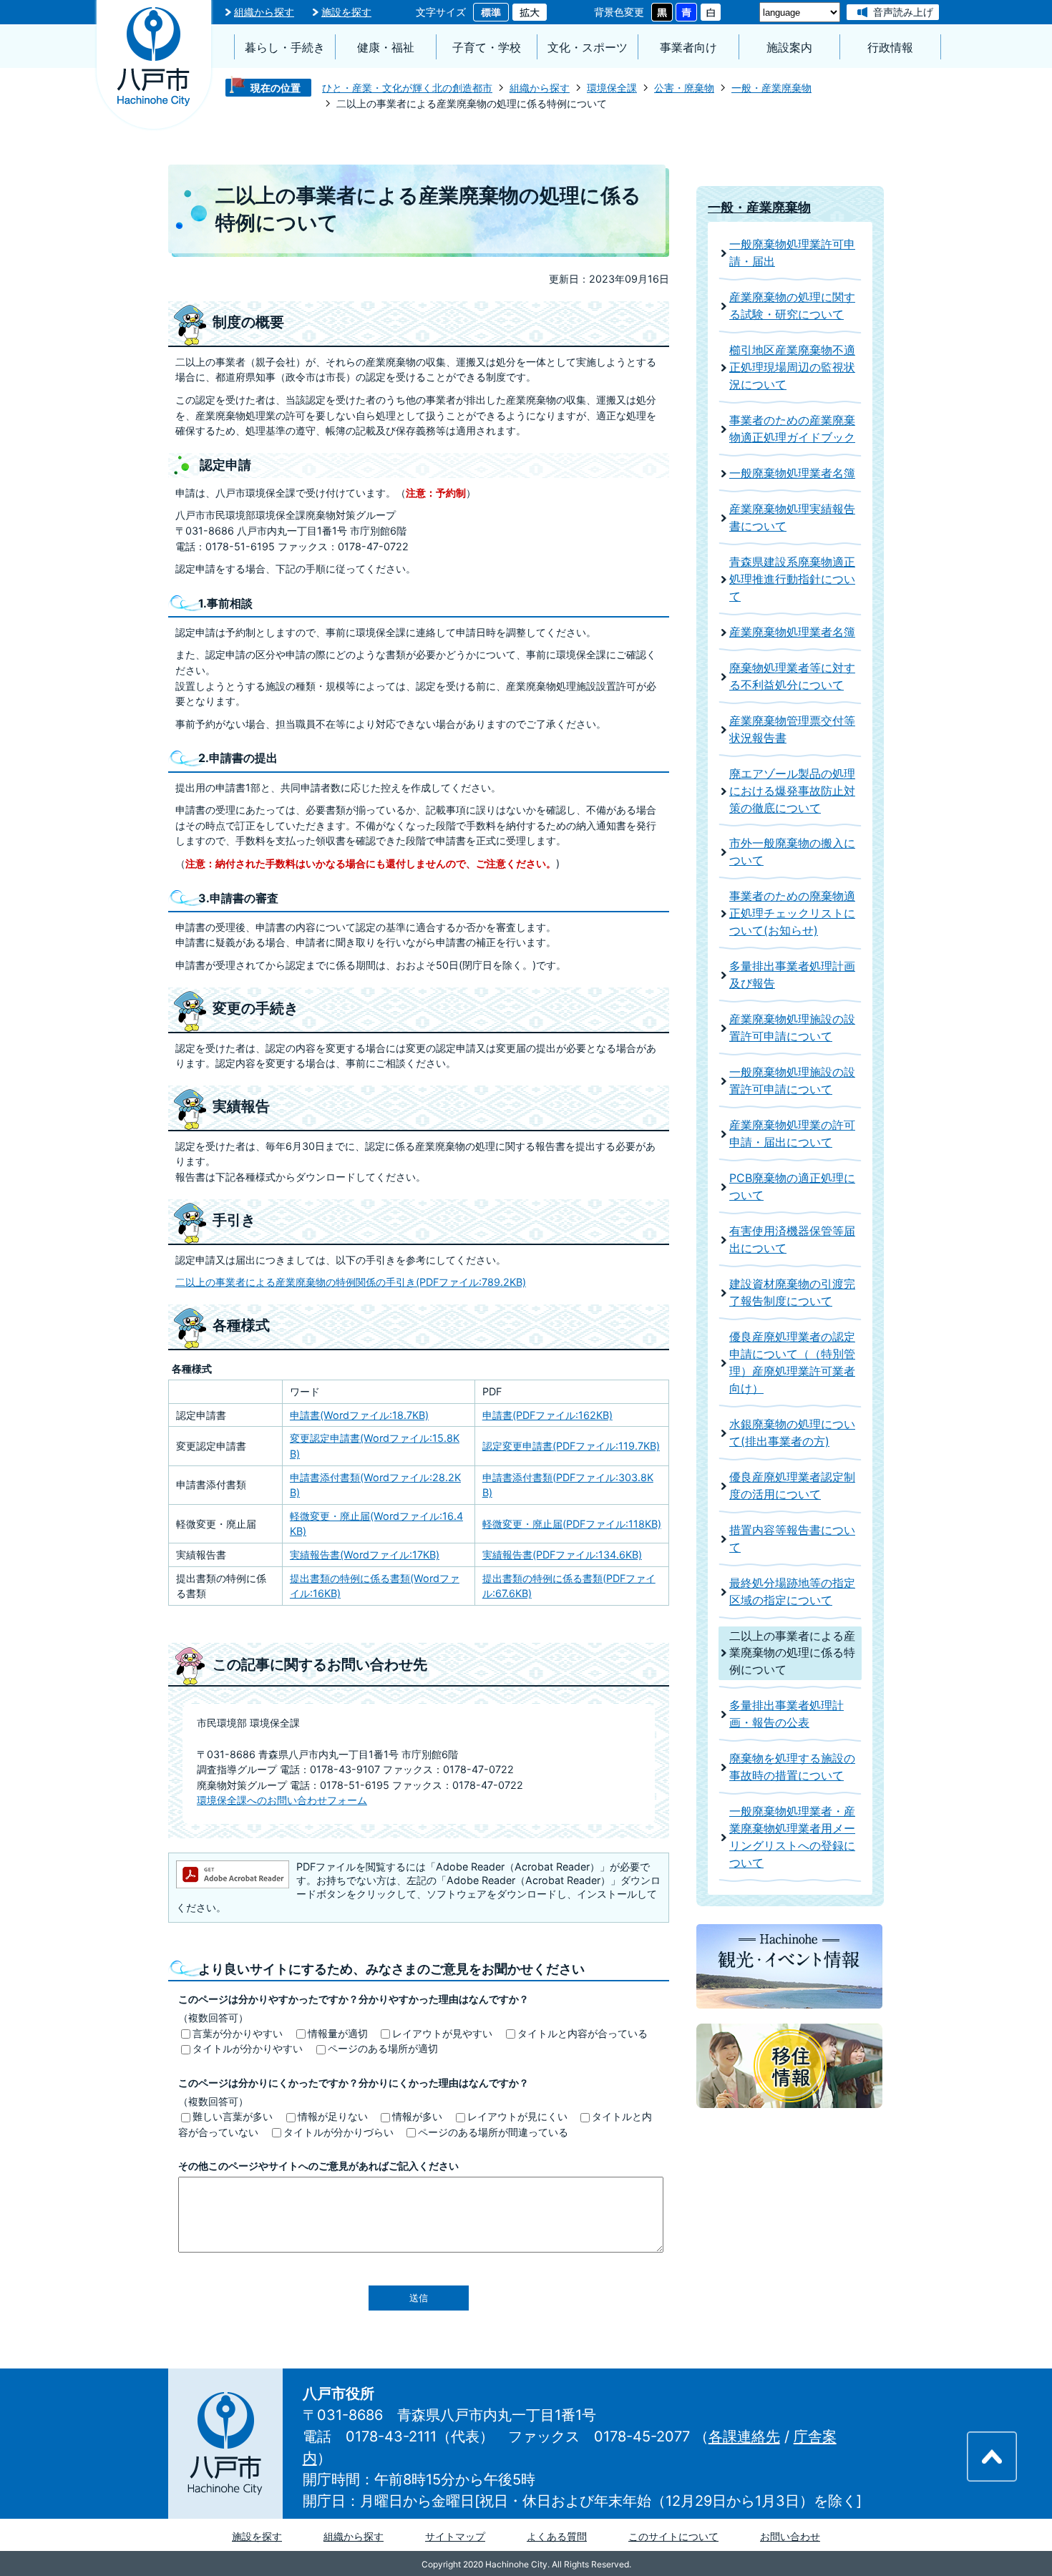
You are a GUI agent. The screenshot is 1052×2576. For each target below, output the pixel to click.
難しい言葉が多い (233, 2116)
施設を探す (346, 12)
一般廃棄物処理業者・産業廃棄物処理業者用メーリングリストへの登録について (792, 1837)
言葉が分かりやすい (238, 2033)
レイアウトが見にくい (517, 2116)
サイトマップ (455, 2536)
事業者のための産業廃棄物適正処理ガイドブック (792, 429)
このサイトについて (673, 2536)
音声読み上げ (903, 12)
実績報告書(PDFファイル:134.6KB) (562, 1555)
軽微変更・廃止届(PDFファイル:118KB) (572, 1524)
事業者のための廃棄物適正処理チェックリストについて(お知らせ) (792, 913)
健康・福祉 (386, 48)
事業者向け (688, 48)
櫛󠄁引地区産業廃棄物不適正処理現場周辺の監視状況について (792, 367)
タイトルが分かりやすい (248, 2048)
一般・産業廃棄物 (771, 88)
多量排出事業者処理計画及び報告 (792, 975)
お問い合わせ (790, 2536)
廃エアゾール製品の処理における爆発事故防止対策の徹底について (792, 791)
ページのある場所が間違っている (493, 2132)
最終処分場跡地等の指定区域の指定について (792, 1592)
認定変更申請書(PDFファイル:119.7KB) (571, 1446)
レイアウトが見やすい (442, 2033)
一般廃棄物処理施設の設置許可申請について (792, 1081)
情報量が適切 (338, 2033)
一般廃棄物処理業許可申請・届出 (792, 253)
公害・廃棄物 (684, 88)
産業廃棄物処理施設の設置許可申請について (792, 1028)
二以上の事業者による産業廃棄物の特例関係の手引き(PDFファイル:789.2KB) (351, 1282)
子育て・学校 (487, 48)
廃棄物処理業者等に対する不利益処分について (792, 677)
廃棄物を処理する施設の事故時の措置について (792, 1767)
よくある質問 (557, 2536)
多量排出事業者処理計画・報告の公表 (786, 1714)
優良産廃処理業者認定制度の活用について (792, 1486)
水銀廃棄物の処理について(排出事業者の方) (792, 1433)
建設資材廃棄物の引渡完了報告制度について (792, 1293)
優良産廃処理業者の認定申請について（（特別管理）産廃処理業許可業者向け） (792, 1363)
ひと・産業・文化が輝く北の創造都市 (407, 88)
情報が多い (417, 2116)
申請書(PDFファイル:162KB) (547, 1415)
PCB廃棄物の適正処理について (792, 1187)
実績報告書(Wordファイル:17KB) (365, 1555)
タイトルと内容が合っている (583, 2033)
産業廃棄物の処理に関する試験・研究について (792, 306)
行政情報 (890, 48)
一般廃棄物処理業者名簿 (792, 473)
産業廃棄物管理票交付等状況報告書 (792, 730)
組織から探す (264, 12)
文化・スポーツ (588, 48)
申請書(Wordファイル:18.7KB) (359, 1415)
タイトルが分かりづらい (339, 2132)
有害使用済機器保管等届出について (792, 1240)
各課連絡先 (744, 2436)
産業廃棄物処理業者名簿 (792, 632)
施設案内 (789, 48)
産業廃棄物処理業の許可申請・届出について (792, 1134)
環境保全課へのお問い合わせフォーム (282, 1800)
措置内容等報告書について (792, 1539)
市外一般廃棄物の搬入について (792, 852)
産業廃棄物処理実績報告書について (792, 518)
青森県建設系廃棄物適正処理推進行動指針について (792, 579)
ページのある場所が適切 (383, 2048)
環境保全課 (612, 88)
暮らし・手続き (285, 48)
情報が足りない (333, 2116)
